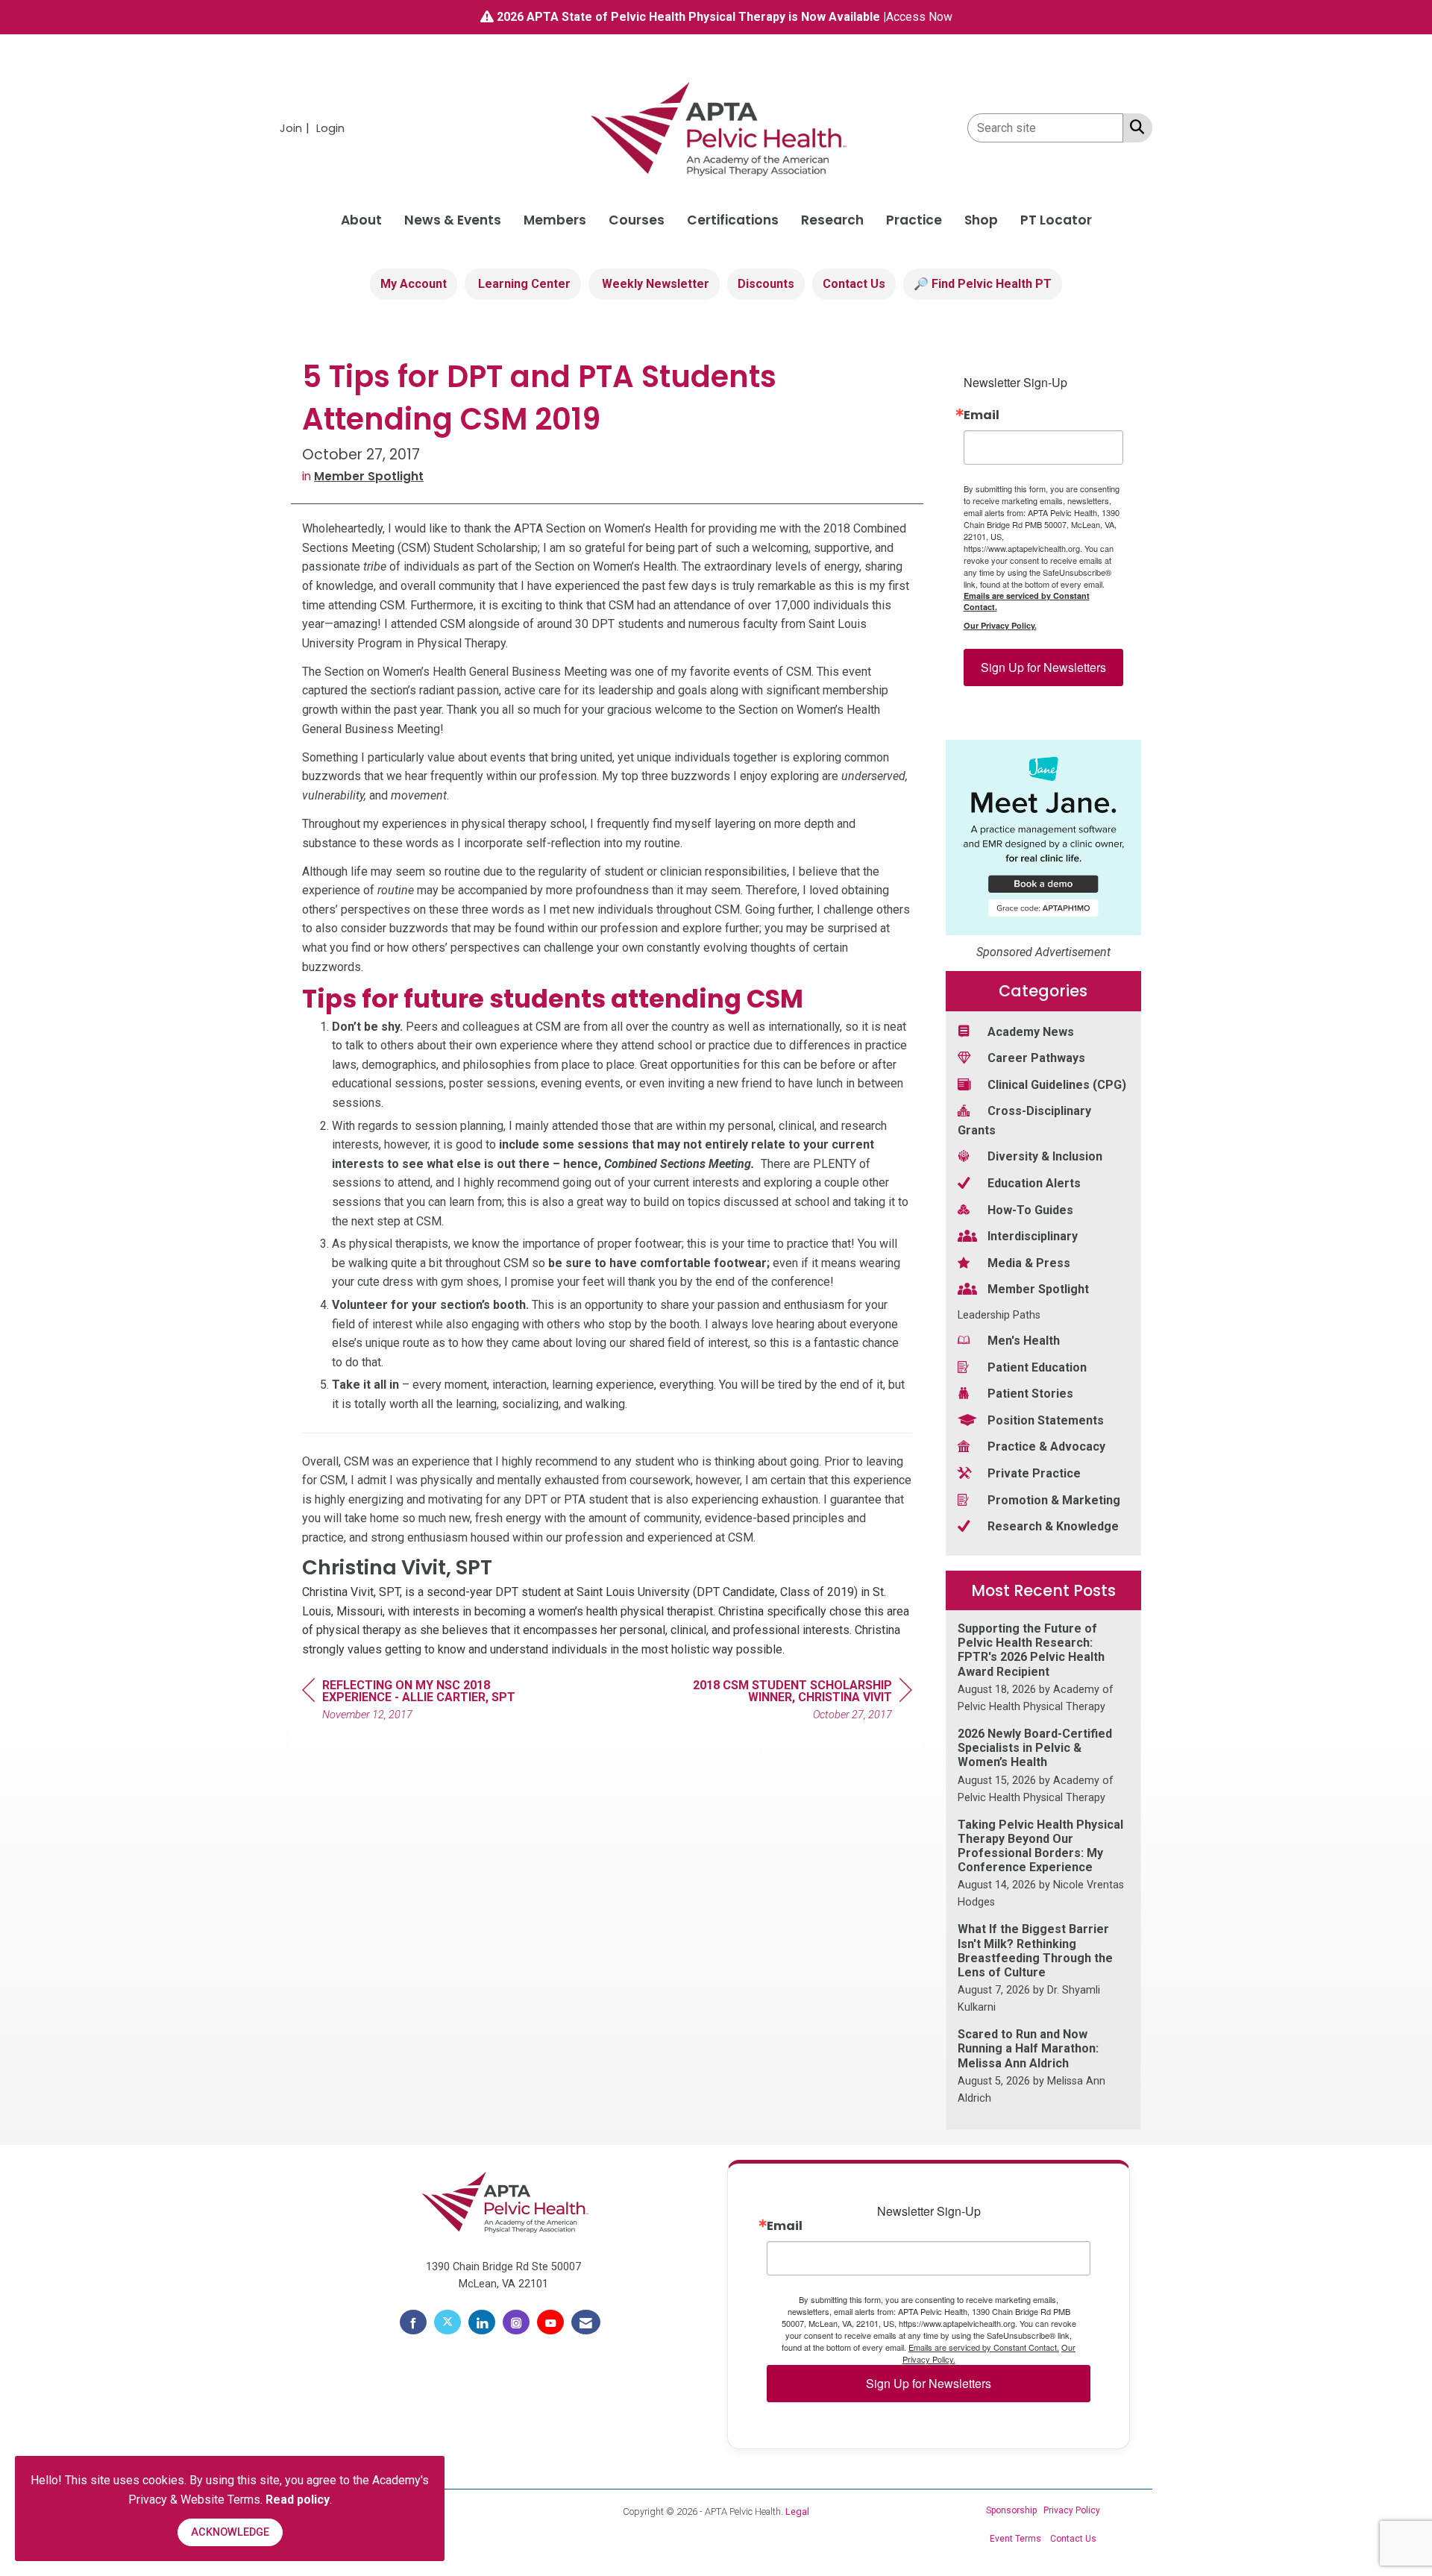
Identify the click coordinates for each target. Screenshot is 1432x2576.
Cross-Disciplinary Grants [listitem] (1024, 1121)
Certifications (733, 220)
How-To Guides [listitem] (1030, 1210)
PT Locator (1056, 220)
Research (832, 220)
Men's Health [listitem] (1024, 1341)
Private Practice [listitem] (1034, 1473)
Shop (981, 220)
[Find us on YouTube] (550, 2322)
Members (555, 220)
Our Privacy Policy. (1000, 625)
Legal (797, 2511)
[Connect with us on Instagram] (516, 2322)
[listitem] (296, 128)
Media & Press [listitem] (1029, 1263)
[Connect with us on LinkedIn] (482, 2322)
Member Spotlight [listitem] (1038, 1289)
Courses (637, 220)
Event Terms (1015, 2539)
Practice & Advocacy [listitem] (1046, 1446)
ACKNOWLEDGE (230, 2532)
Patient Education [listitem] (1037, 1367)
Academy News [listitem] (1031, 1032)
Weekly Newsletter (654, 284)
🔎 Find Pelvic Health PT (983, 284)
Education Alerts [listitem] (1034, 1183)
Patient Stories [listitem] (1030, 1394)
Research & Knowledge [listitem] (1053, 1526)
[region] (800, 1702)
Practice (914, 220)
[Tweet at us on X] (447, 2322)
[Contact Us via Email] (586, 2322)
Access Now (919, 17)
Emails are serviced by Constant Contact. (1027, 601)
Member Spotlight (369, 476)
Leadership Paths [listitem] (999, 1315)
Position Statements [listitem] (1046, 1420)
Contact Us (854, 284)
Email (982, 415)
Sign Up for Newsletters (1043, 667)
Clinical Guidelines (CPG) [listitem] (1057, 1085)
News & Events (453, 220)
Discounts (766, 284)
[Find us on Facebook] (413, 2322)
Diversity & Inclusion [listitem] (1045, 1156)
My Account (414, 284)
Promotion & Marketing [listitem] (1054, 1500)
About (361, 220)
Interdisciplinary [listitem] (1033, 1236)
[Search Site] (1134, 127)
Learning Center (523, 284)
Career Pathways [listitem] (1036, 1058)
